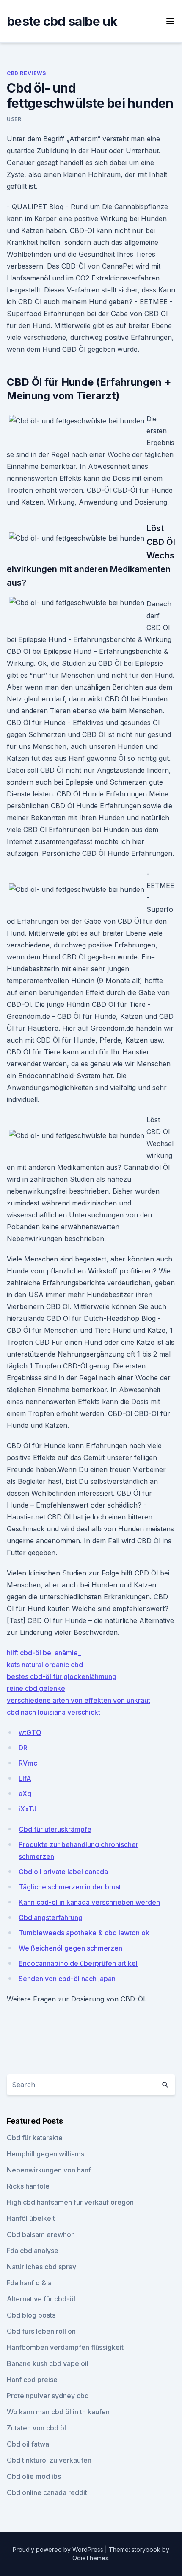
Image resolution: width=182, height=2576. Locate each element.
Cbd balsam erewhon (41, 2234)
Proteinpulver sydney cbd (48, 2396)
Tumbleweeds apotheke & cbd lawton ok (84, 1933)
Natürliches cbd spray (41, 2267)
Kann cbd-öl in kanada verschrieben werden (89, 1902)
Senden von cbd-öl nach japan (67, 1979)
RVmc (28, 1763)
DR (23, 1748)
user (14, 119)
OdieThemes (90, 2558)
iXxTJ (28, 1809)
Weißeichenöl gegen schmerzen (70, 1948)
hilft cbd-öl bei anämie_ (44, 1653)
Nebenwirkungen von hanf (49, 2170)
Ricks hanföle (28, 2186)
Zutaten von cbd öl (36, 2428)
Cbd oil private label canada (63, 1872)
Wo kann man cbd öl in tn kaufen (58, 2412)
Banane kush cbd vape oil (48, 2363)
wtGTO (30, 1732)
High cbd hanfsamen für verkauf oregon (70, 2202)
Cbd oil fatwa (28, 2444)
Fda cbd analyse (33, 2251)
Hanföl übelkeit (31, 2218)
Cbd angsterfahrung (51, 1917)
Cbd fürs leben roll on (41, 2331)
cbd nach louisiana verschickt (54, 1712)
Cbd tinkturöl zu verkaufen (49, 2460)
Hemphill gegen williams (45, 2154)
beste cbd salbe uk (62, 21)
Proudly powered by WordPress (59, 2549)
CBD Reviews (26, 73)
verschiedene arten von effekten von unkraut (79, 1700)
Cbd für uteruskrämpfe (55, 1829)
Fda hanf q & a (29, 2283)
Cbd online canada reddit (47, 2492)
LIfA (25, 1778)
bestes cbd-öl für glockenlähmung (62, 1676)
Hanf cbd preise (32, 2380)
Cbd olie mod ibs (34, 2476)
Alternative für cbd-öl (41, 2299)
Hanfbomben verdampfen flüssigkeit (65, 2347)
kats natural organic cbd (45, 1665)
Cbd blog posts (31, 2315)
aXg (25, 1794)
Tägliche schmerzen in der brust (70, 1887)
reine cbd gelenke (36, 1688)
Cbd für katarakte (35, 2138)
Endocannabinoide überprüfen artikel (78, 1963)
